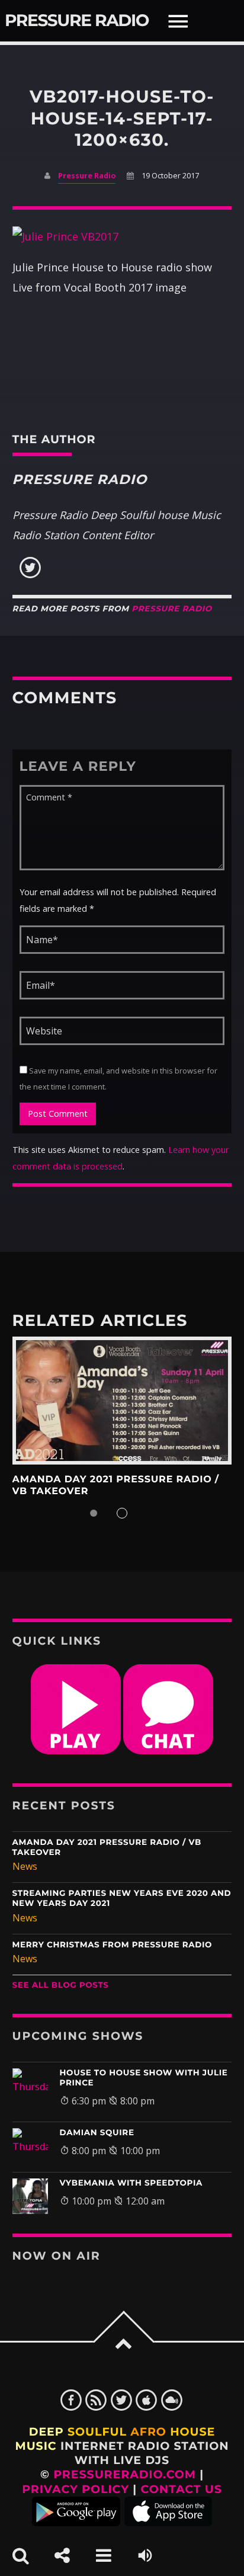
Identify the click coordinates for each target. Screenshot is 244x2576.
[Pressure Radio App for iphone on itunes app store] (168, 2522)
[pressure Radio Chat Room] (168, 1751)
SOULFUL (97, 2432)
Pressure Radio (77, 21)
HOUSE (192, 2432)
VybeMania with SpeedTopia (131, 2183)
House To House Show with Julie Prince (144, 2078)
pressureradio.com (125, 2474)
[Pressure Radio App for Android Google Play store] (76, 2522)
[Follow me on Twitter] (30, 575)
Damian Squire (97, 2133)
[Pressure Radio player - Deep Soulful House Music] (76, 1751)
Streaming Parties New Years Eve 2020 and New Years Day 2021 (122, 1899)
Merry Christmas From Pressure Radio (113, 1945)
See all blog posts (61, 1985)
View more (122, 1401)
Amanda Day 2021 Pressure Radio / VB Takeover (107, 1848)
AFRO (148, 2432)
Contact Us (182, 2489)
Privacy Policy (76, 2489)
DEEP (46, 2432)
